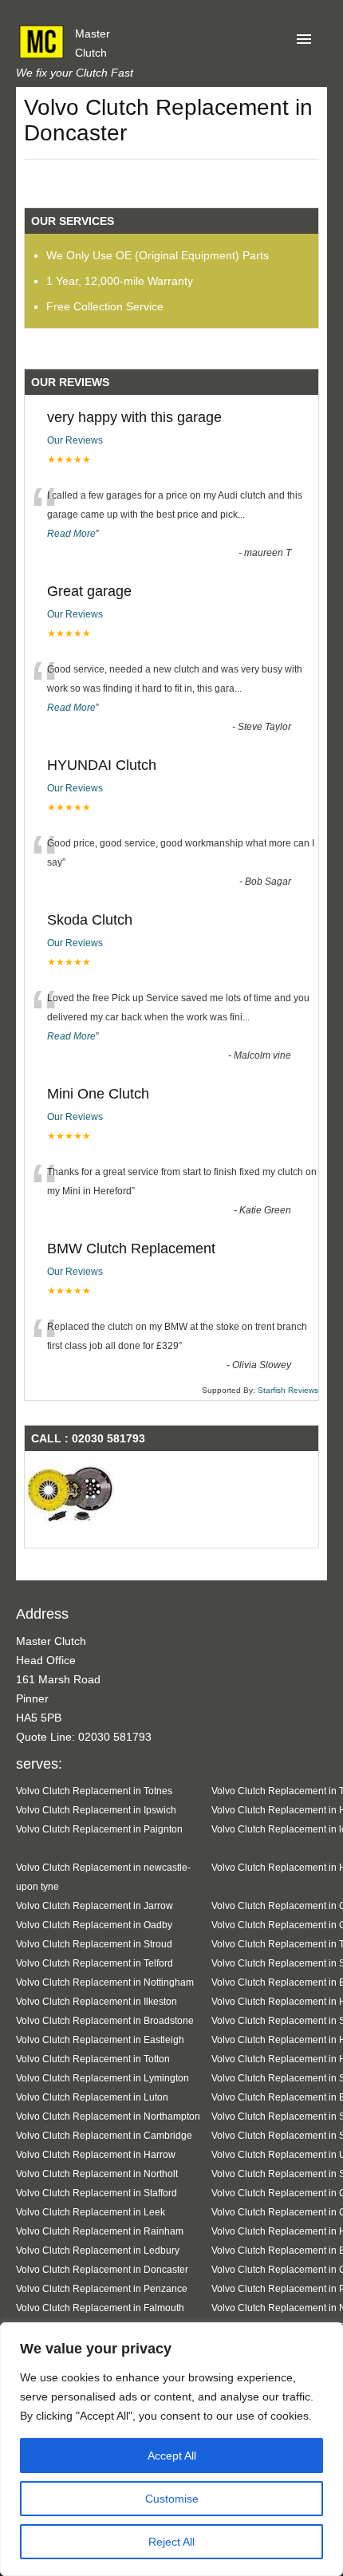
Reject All (171, 2542)
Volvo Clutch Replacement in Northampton (108, 2116)
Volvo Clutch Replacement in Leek (91, 2212)
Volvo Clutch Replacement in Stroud (94, 1944)
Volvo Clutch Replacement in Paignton (99, 1829)
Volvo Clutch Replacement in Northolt (97, 2174)
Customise (172, 2499)
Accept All (172, 2456)
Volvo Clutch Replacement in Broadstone (105, 2020)
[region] (171, 2449)
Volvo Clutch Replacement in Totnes (94, 1791)
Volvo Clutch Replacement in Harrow (96, 2154)
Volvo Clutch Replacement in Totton (93, 2059)
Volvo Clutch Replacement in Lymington (103, 2078)
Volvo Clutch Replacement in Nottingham (105, 1982)
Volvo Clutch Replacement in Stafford (97, 2193)
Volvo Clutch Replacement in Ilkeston (97, 2001)
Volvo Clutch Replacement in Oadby (94, 1925)
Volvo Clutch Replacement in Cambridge (104, 2135)
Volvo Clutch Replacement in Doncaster (102, 2269)
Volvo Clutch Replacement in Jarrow (95, 1905)
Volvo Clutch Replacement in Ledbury (98, 2250)
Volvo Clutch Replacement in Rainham (100, 2231)
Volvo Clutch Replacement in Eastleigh (100, 2039)
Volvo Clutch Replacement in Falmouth (100, 2308)
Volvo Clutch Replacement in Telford (95, 1963)
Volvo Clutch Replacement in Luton (92, 2097)
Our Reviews (75, 440)
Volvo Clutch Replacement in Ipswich (96, 1810)
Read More (71, 534)
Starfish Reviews (288, 1390)
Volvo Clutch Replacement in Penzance (102, 2288)
